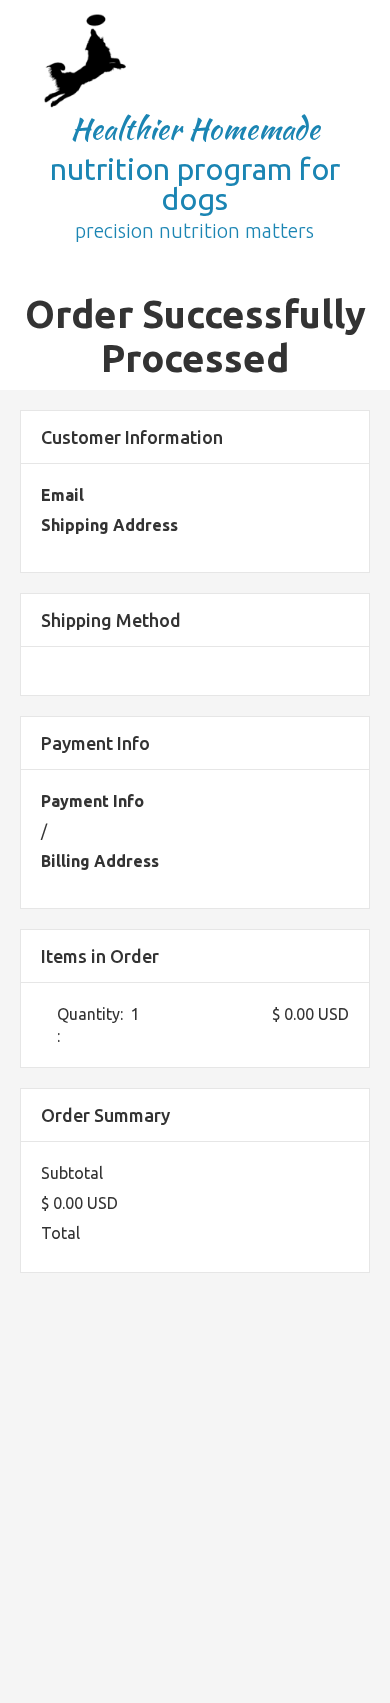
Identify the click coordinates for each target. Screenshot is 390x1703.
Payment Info (92, 801)
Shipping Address (109, 525)
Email (62, 495)
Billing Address (100, 861)
